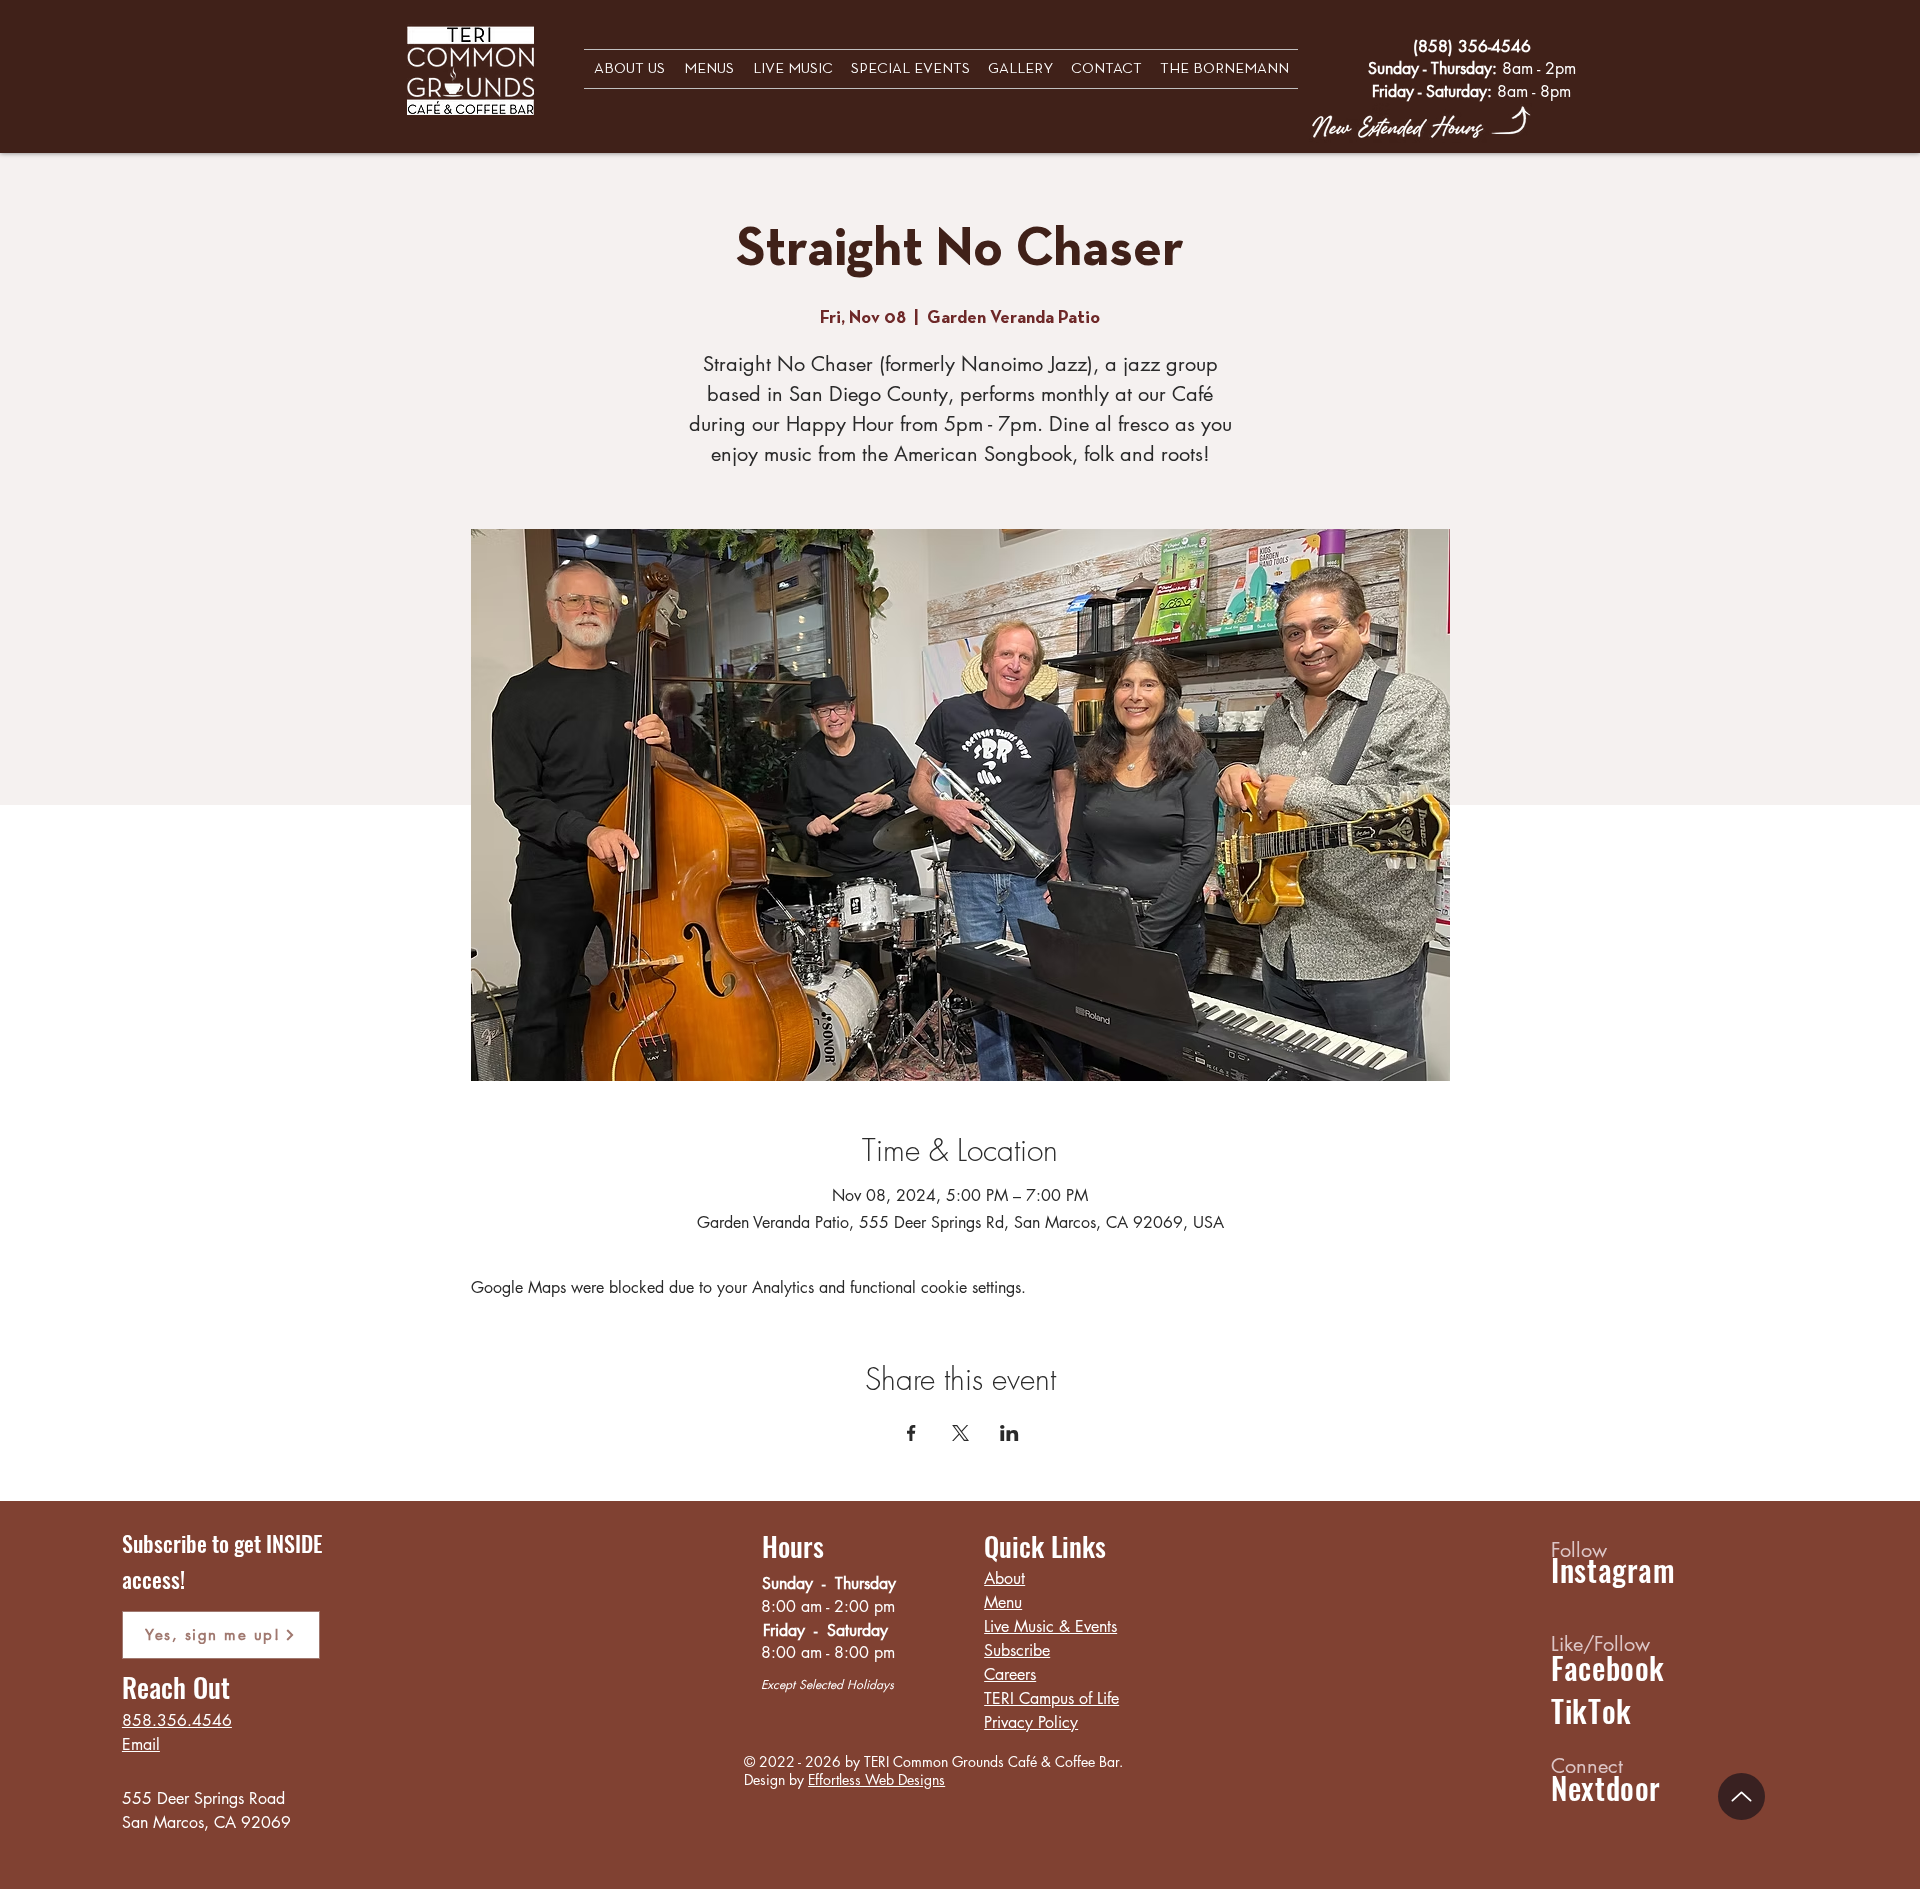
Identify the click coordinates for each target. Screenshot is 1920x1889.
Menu (1003, 1602)
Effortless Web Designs (876, 1779)
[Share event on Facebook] (911, 1433)
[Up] (1741, 1796)
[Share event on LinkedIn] (1009, 1433)
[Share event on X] (960, 1433)
